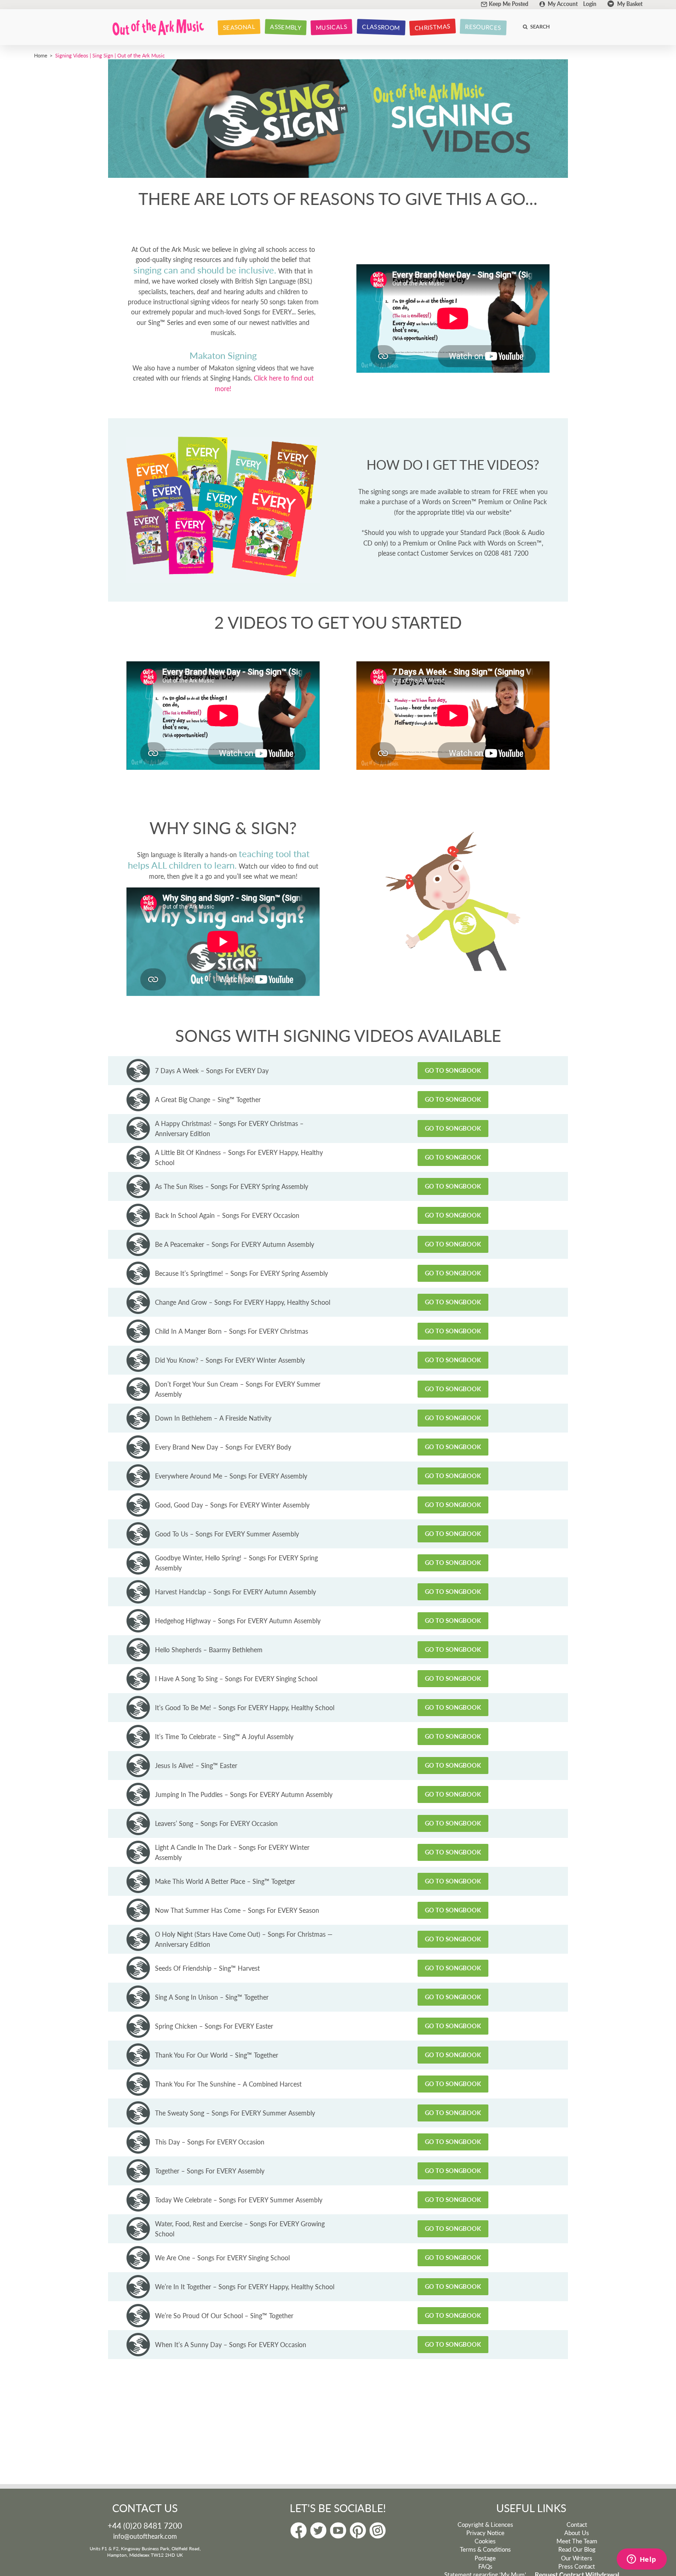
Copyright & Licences (485, 2525)
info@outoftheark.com (145, 2536)
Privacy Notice (485, 2533)
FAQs (485, 2566)
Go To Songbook (453, 1070)
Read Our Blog (577, 2549)
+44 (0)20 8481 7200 (145, 2525)
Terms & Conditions (485, 2549)
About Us (577, 2533)
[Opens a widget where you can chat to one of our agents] (642, 2560)
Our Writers (577, 2558)
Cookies (485, 2541)
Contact (577, 2525)
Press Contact (577, 2566)
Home (41, 55)
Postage (485, 2558)
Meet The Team (577, 2541)
